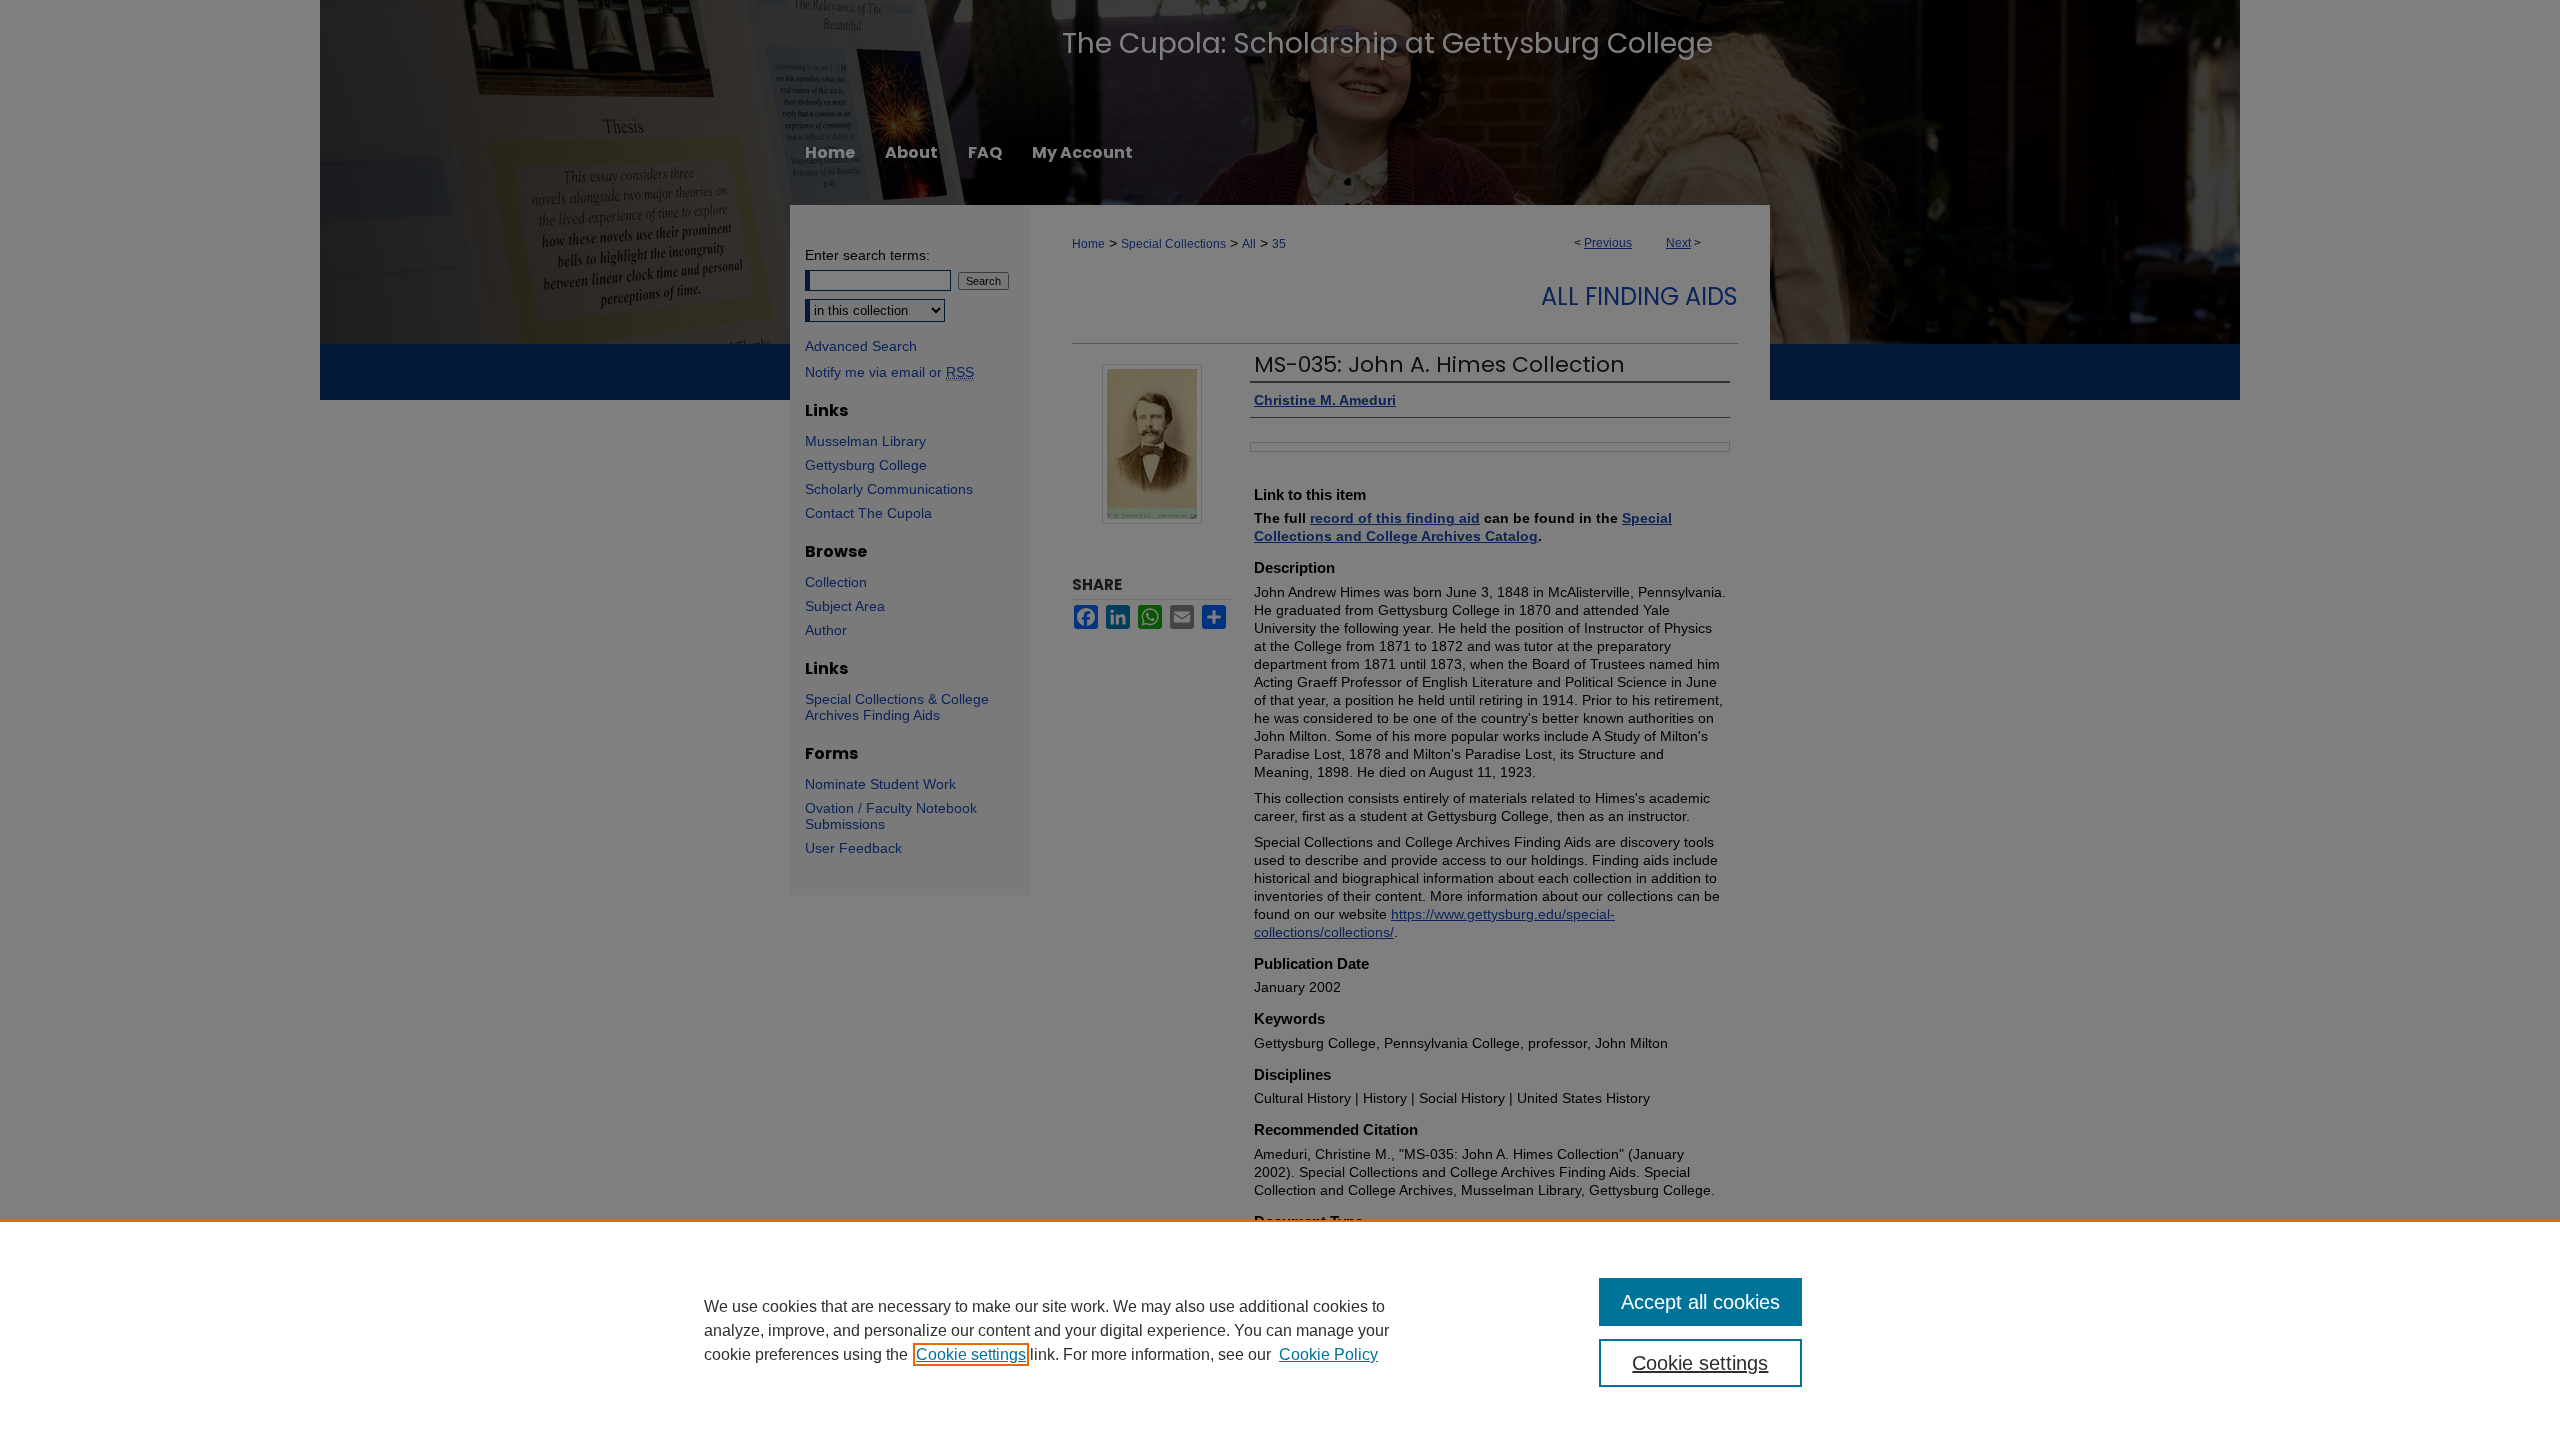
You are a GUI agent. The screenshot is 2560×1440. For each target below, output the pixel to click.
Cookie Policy (1328, 1354)
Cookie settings (971, 1354)
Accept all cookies (1700, 1302)
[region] (1280, 1330)
